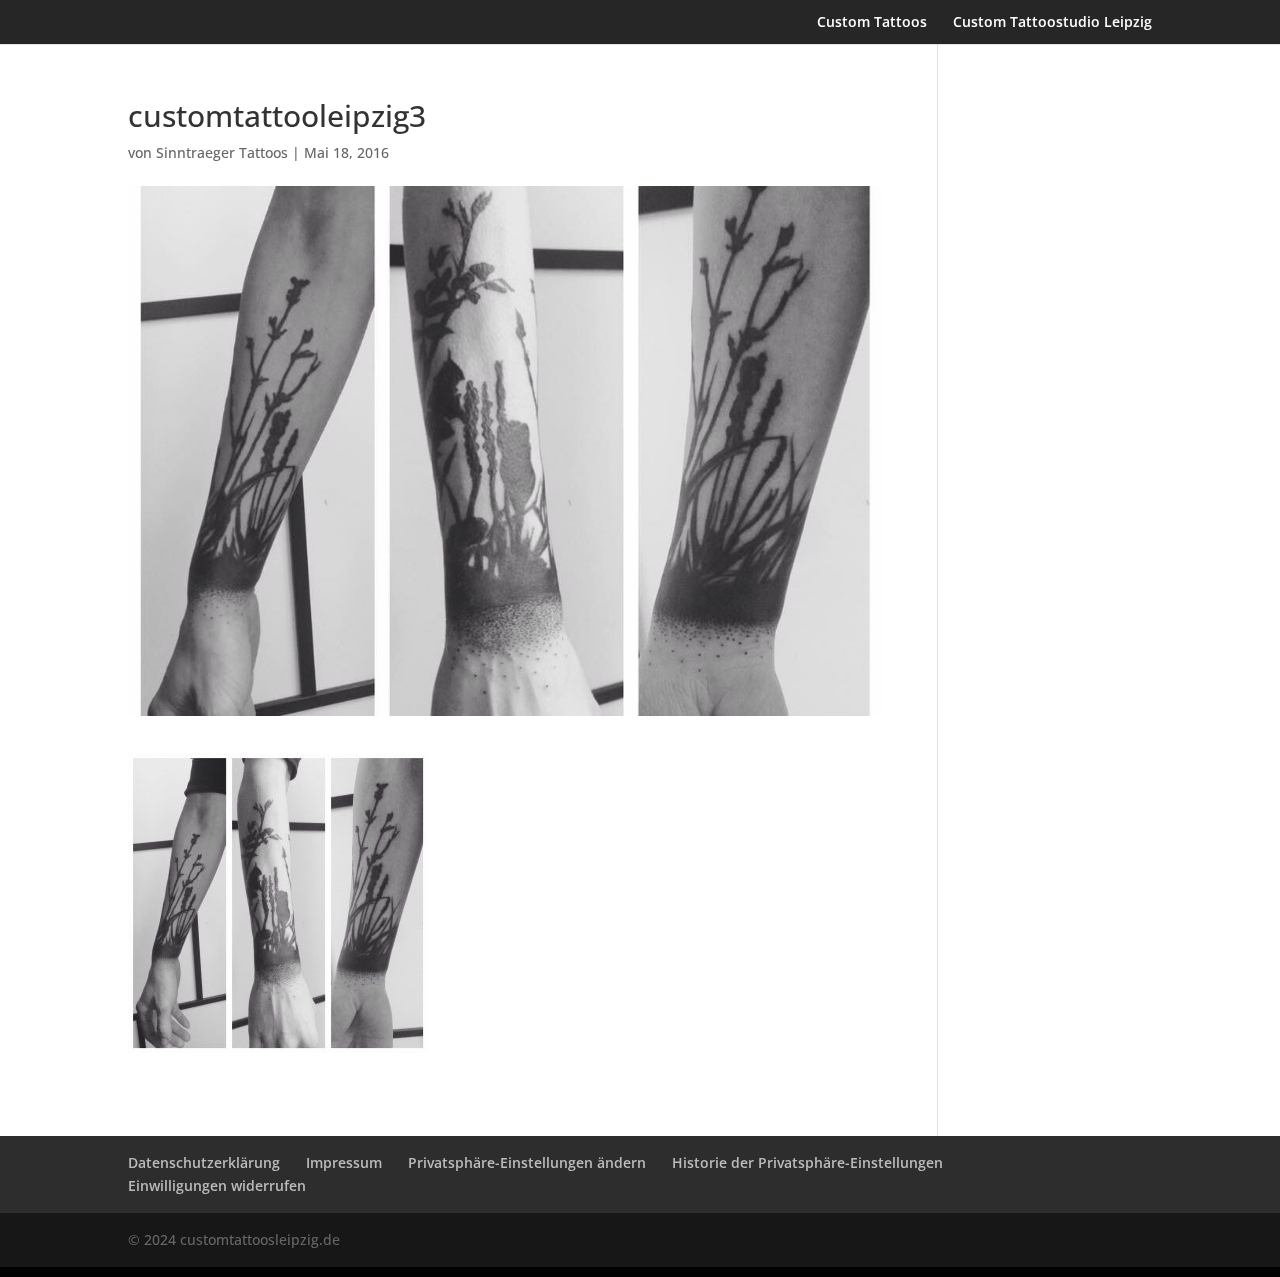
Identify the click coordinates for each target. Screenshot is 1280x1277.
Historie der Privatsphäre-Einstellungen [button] (807, 1162)
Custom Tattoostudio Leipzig (1052, 23)
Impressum (344, 1162)
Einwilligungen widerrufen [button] (217, 1185)
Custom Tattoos (872, 23)
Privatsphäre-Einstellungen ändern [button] (527, 1162)
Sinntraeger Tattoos (222, 152)
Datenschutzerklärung (204, 1162)
